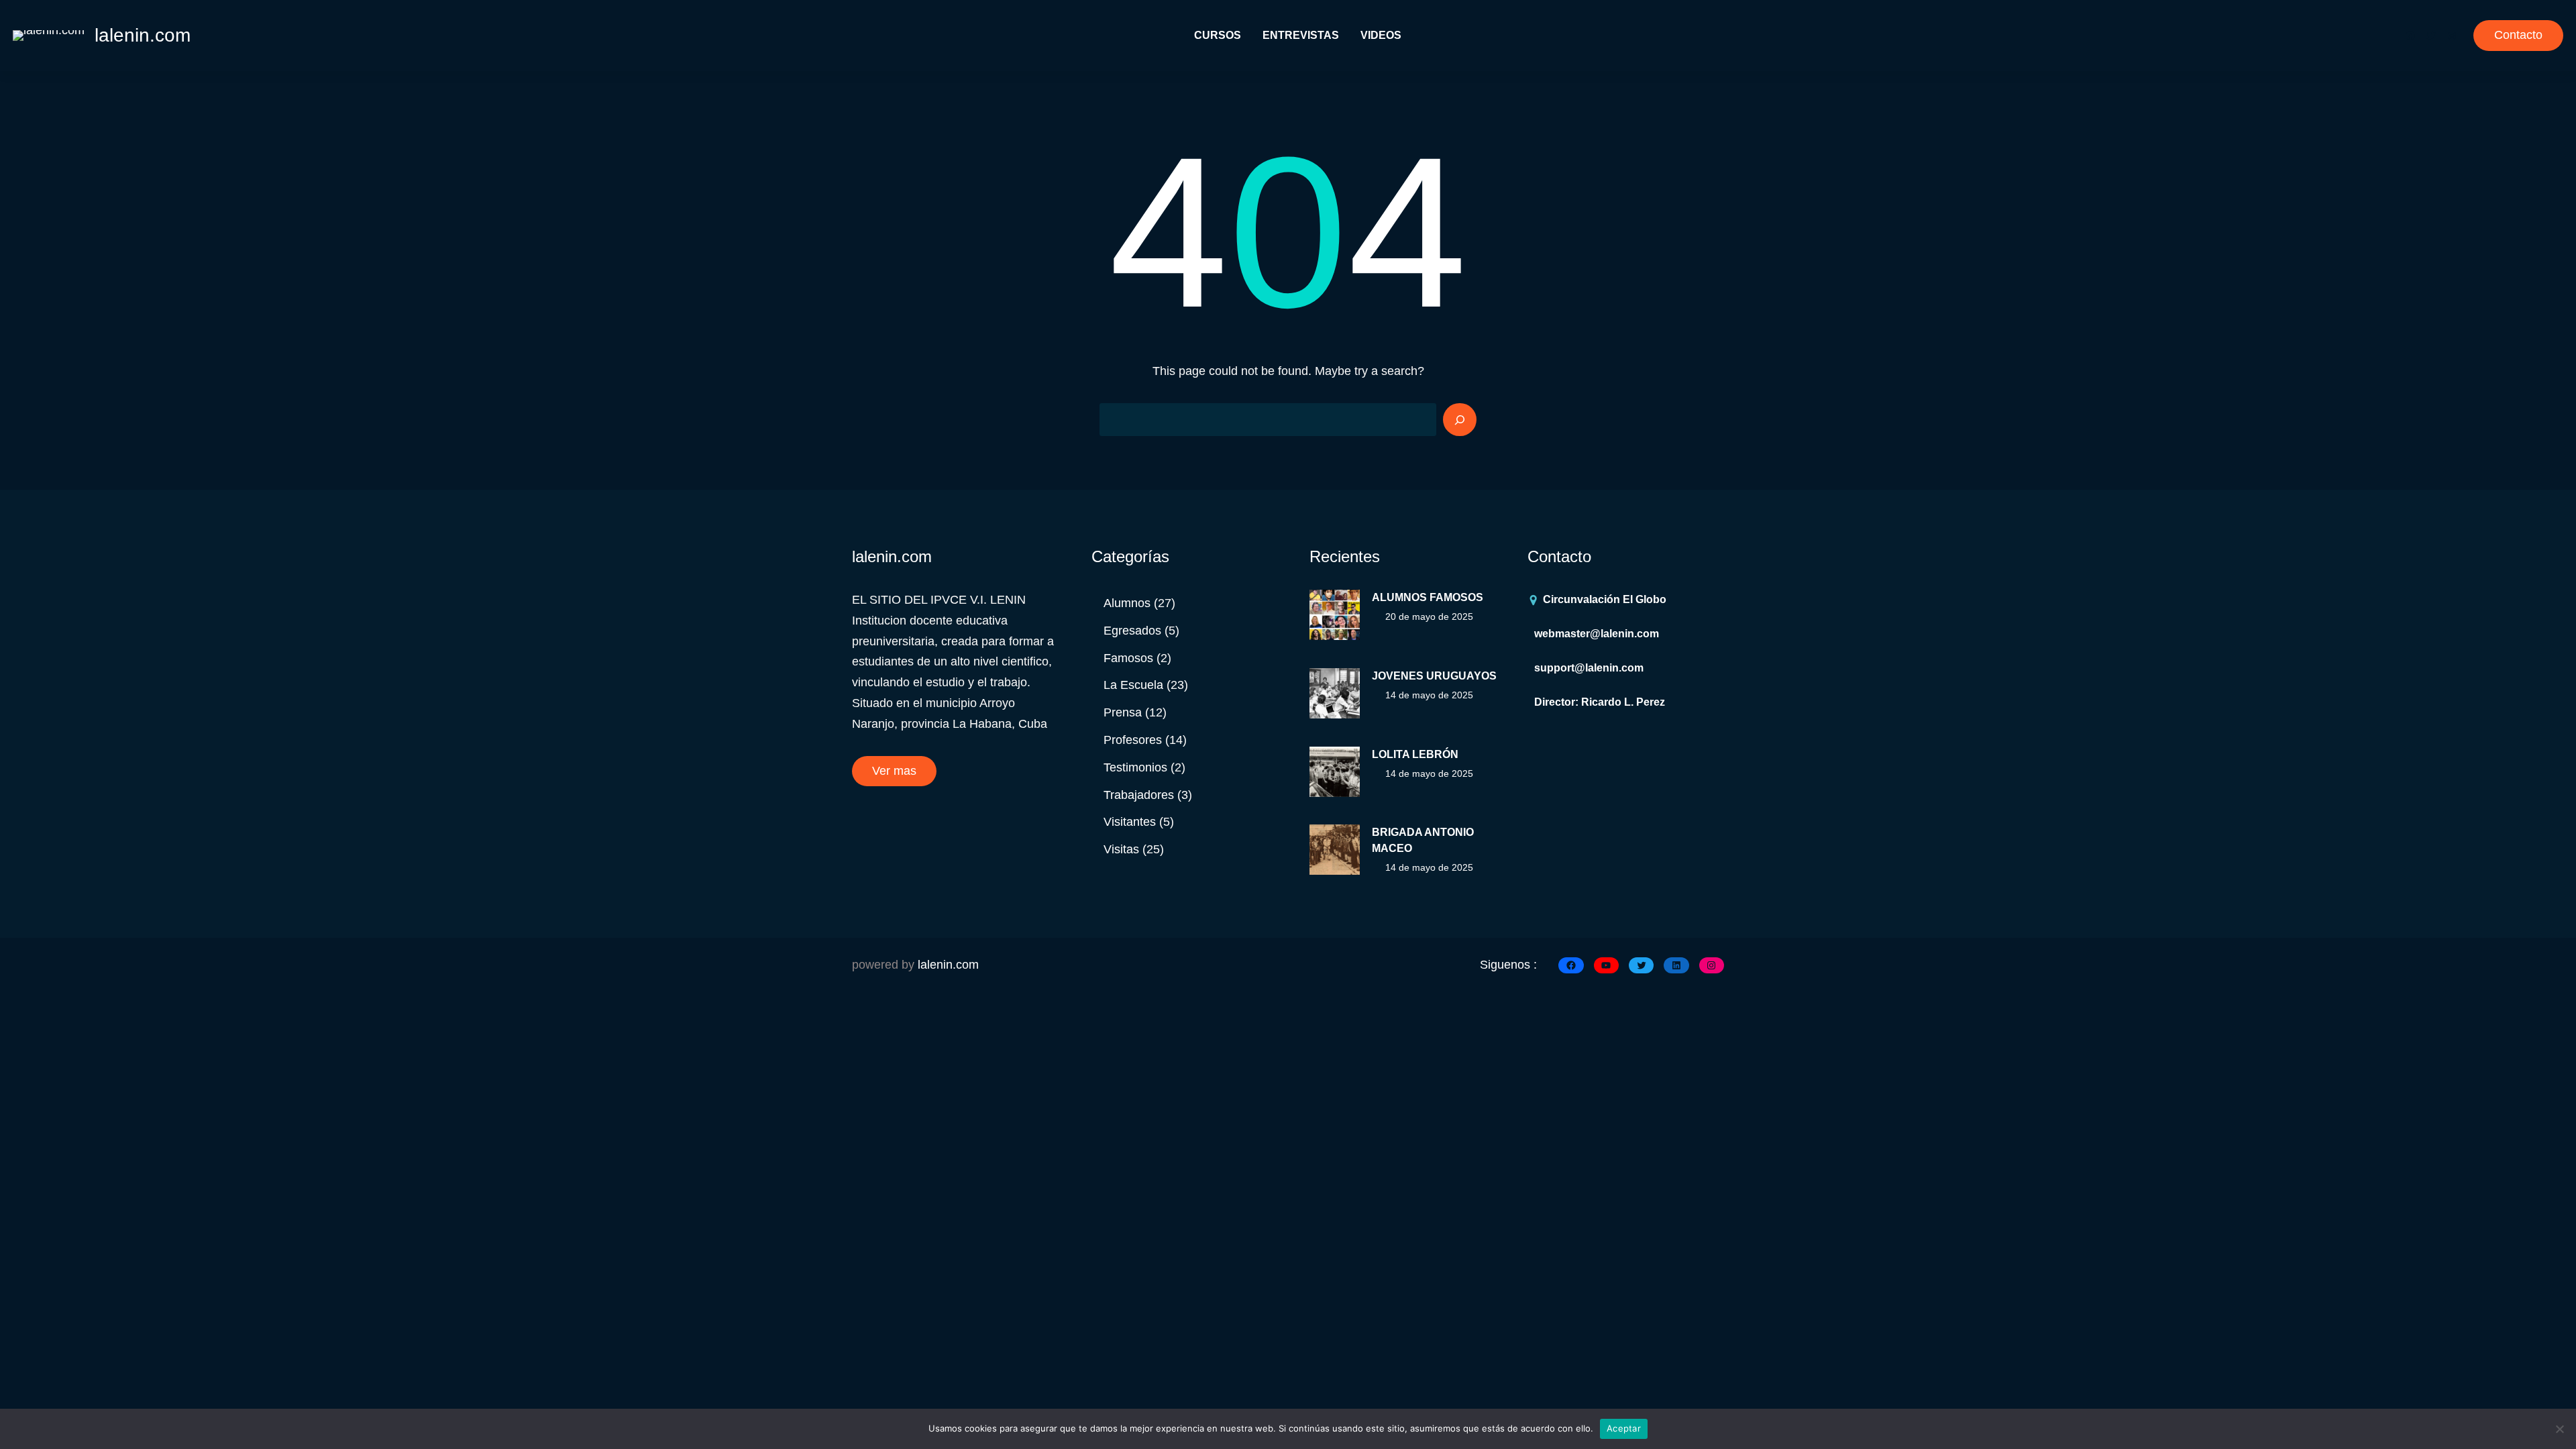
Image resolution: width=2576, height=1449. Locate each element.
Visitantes (1130, 822)
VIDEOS (1381, 35)
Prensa (1123, 712)
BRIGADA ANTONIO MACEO (1423, 840)
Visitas (1121, 849)
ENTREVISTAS (1301, 35)
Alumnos (1127, 603)
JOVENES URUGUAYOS (1434, 676)
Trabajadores (1139, 795)
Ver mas (894, 771)
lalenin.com (143, 35)
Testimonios (1135, 767)
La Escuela (1133, 685)
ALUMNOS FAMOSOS (1428, 597)
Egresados (1132, 631)
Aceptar (1624, 1428)
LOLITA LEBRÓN (1415, 754)
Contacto (2518, 35)
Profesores (1133, 740)
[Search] (1460, 420)
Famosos (1128, 658)
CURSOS (1218, 35)
